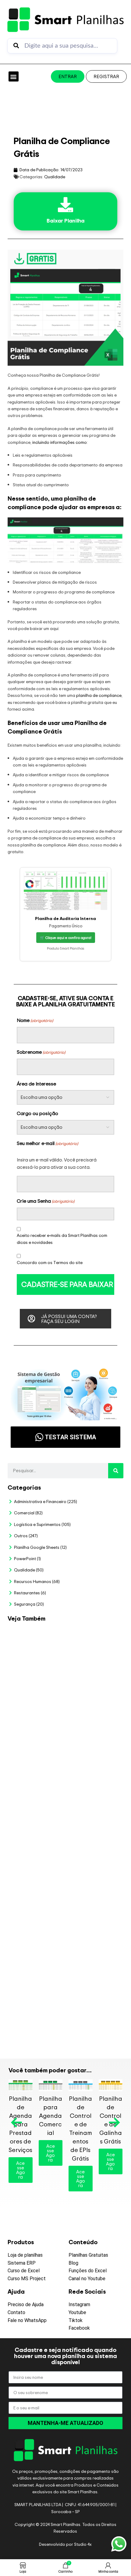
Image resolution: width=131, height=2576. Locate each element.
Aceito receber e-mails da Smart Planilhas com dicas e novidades (62, 1239)
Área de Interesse (36, 1084)
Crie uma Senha (46, 1201)
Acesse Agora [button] (21, 2170)
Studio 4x (83, 2544)
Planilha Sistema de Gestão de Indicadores (91, 1937)
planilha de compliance (99, 695)
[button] (14, 76)
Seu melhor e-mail (47, 1143)
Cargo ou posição (37, 1113)
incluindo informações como (60, 442)
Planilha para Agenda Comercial (51, 2116)
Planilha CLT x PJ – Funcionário (90, 1730)
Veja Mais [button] (95, 1658)
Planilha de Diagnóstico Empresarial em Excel (93, 1995)
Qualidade (55, 177)
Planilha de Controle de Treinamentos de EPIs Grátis (80, 2128)
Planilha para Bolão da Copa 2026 (92, 1639)
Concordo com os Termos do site (50, 1262)
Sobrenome (41, 1052)
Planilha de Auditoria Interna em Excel (93, 1883)
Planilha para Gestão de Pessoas (93, 1832)
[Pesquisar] (116, 1471)
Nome (35, 1020)
